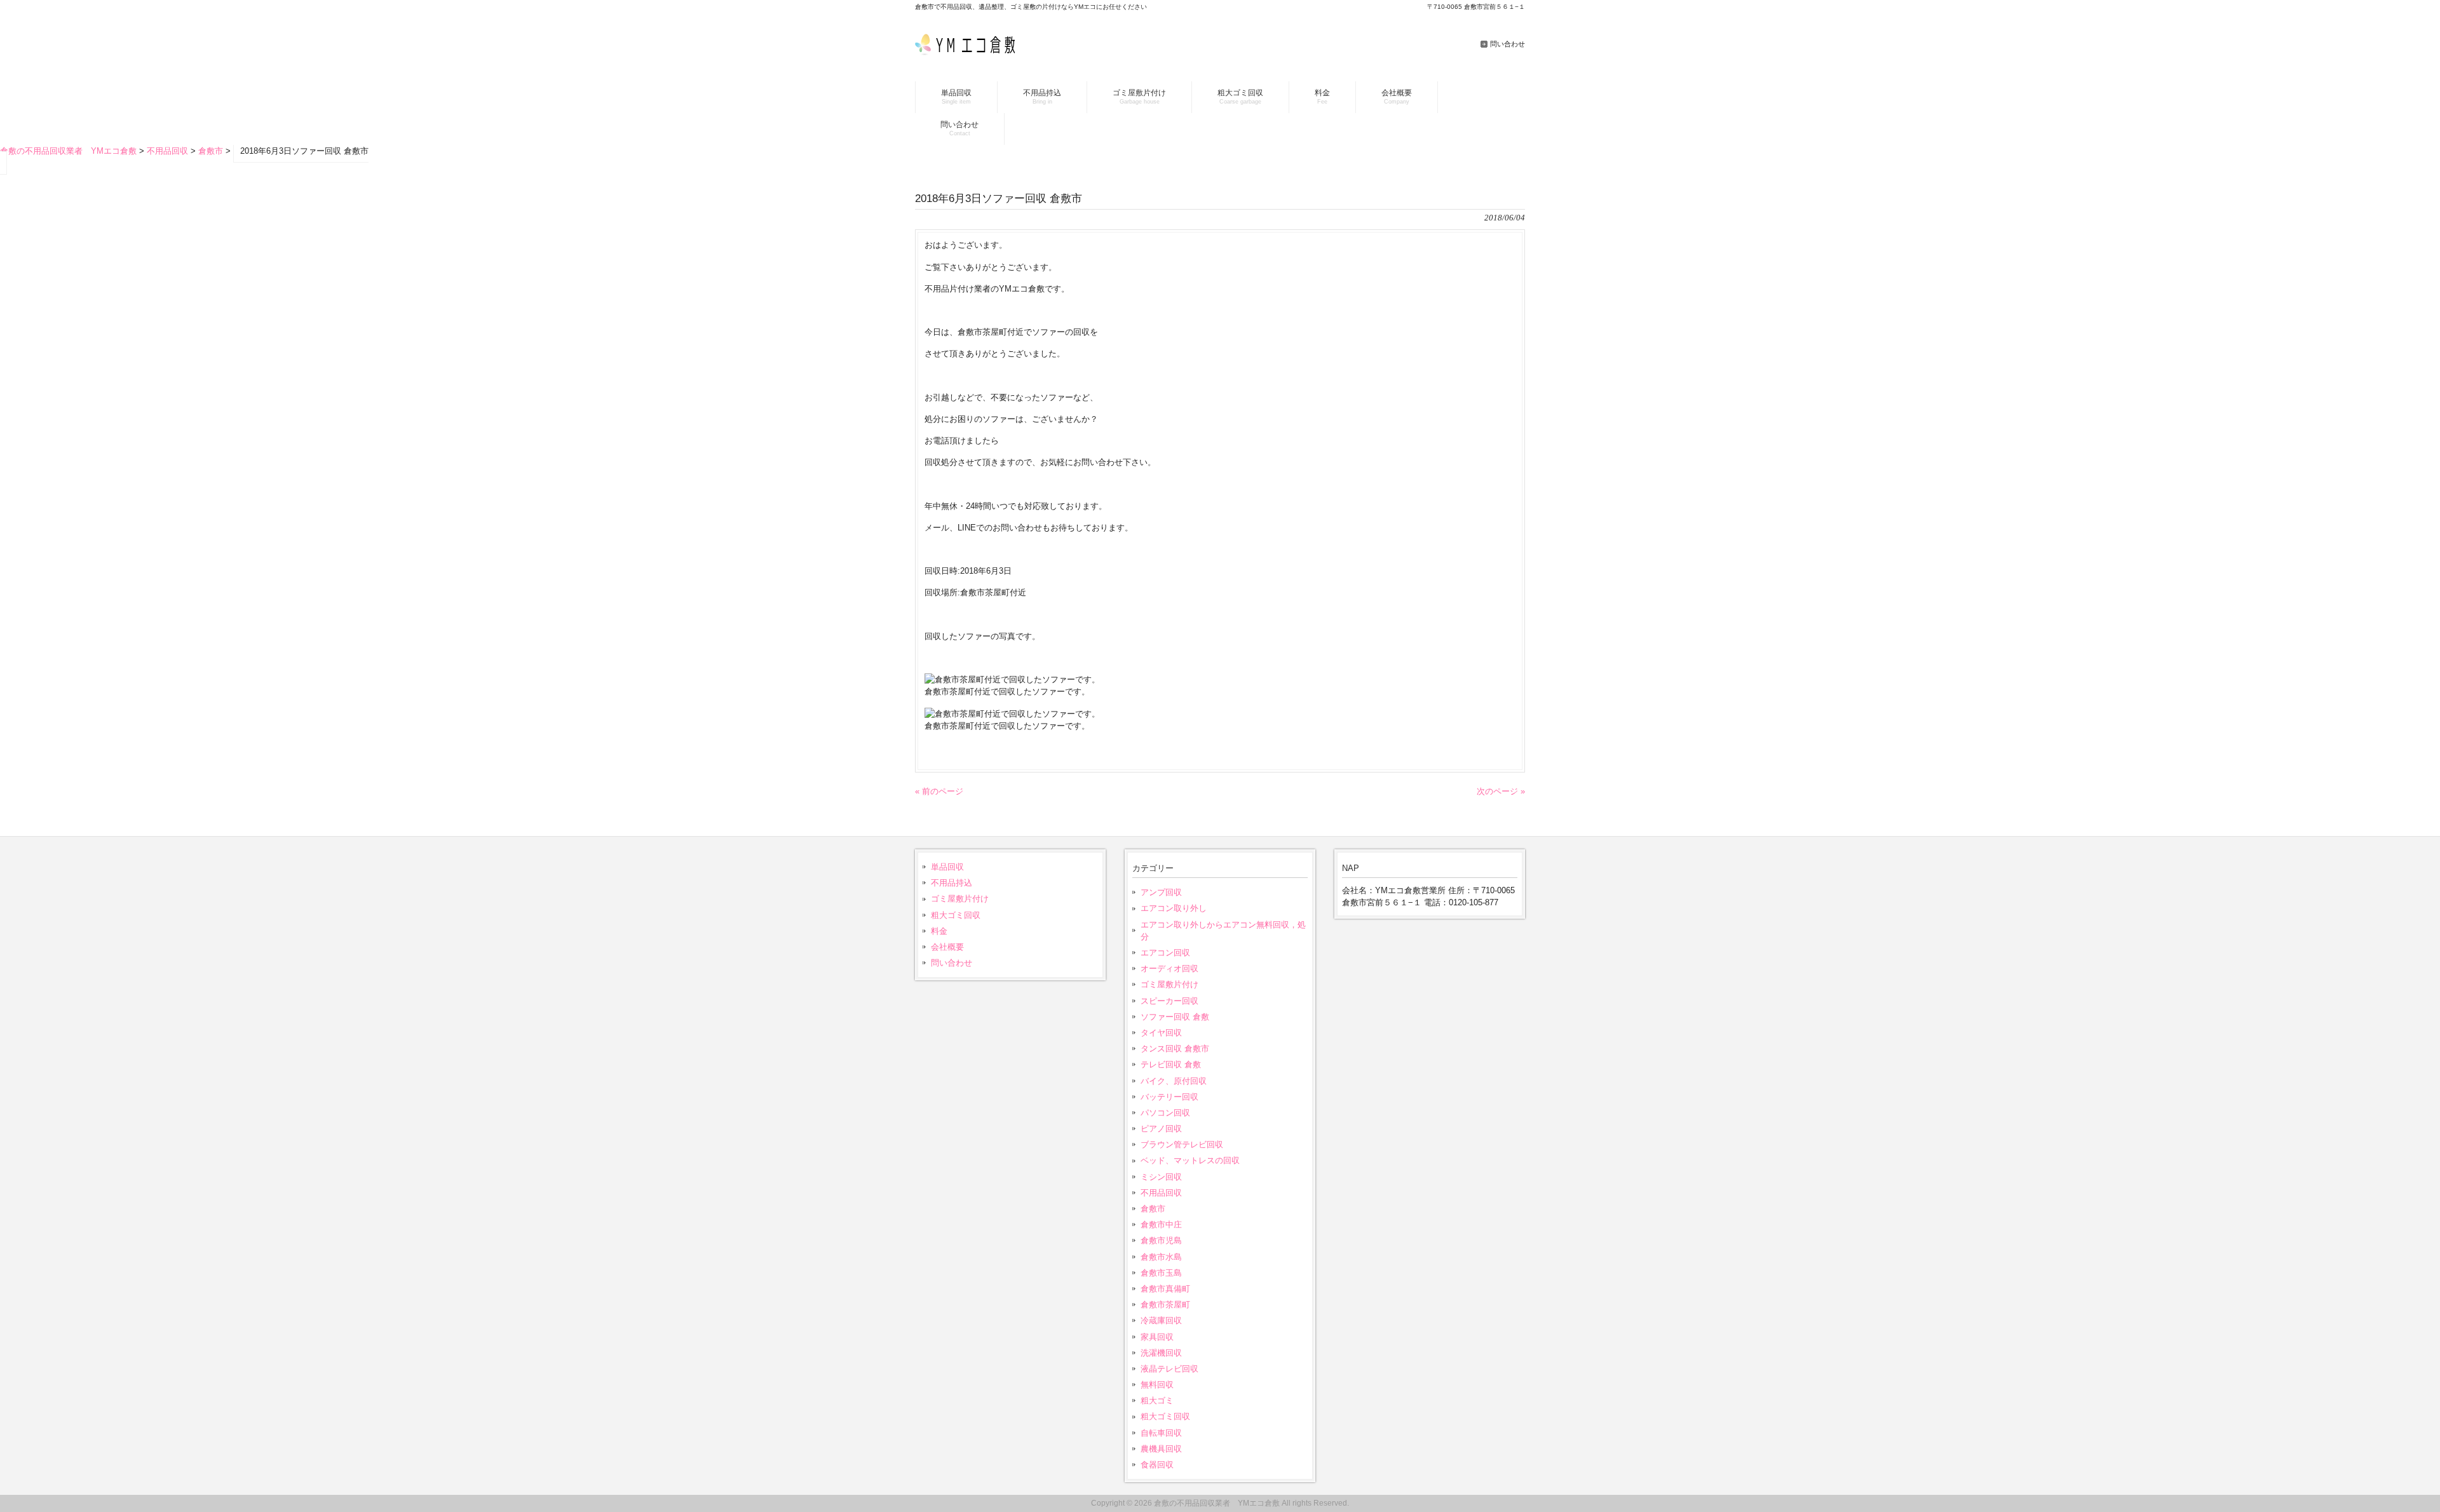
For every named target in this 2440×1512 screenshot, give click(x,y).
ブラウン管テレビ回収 (1182, 1144)
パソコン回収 (1165, 1113)
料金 (939, 931)
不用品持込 (952, 883)
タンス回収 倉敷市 (1175, 1049)
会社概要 (947, 947)
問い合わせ (1508, 44)
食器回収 (1157, 1465)
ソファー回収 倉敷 (1175, 1017)
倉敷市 (1153, 1209)
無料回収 (1157, 1385)
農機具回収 (1161, 1449)
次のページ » (1501, 791)
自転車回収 (1161, 1433)
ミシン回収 (1161, 1177)
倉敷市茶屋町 (1165, 1305)
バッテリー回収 (1169, 1097)
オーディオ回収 (1169, 969)
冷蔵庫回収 (1161, 1320)
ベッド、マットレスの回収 (1190, 1160)
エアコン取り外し (1174, 908)
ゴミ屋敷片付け (960, 899)
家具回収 (1157, 1337)
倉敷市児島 (1161, 1240)
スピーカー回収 (1169, 1001)
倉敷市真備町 (1165, 1289)
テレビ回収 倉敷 (1171, 1064)
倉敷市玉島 (1161, 1273)
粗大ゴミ (1157, 1401)
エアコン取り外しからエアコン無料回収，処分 (1223, 931)
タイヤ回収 (1161, 1033)
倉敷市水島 (1161, 1257)
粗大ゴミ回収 (956, 915)
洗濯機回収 (1161, 1353)
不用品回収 (1161, 1193)
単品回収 (947, 867)
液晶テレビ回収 (1169, 1369)
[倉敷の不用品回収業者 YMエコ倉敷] (971, 52)
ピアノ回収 (1161, 1129)
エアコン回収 (1165, 953)
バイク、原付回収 (1174, 1081)
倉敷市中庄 (1161, 1225)
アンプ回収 (1161, 892)
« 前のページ (939, 791)
